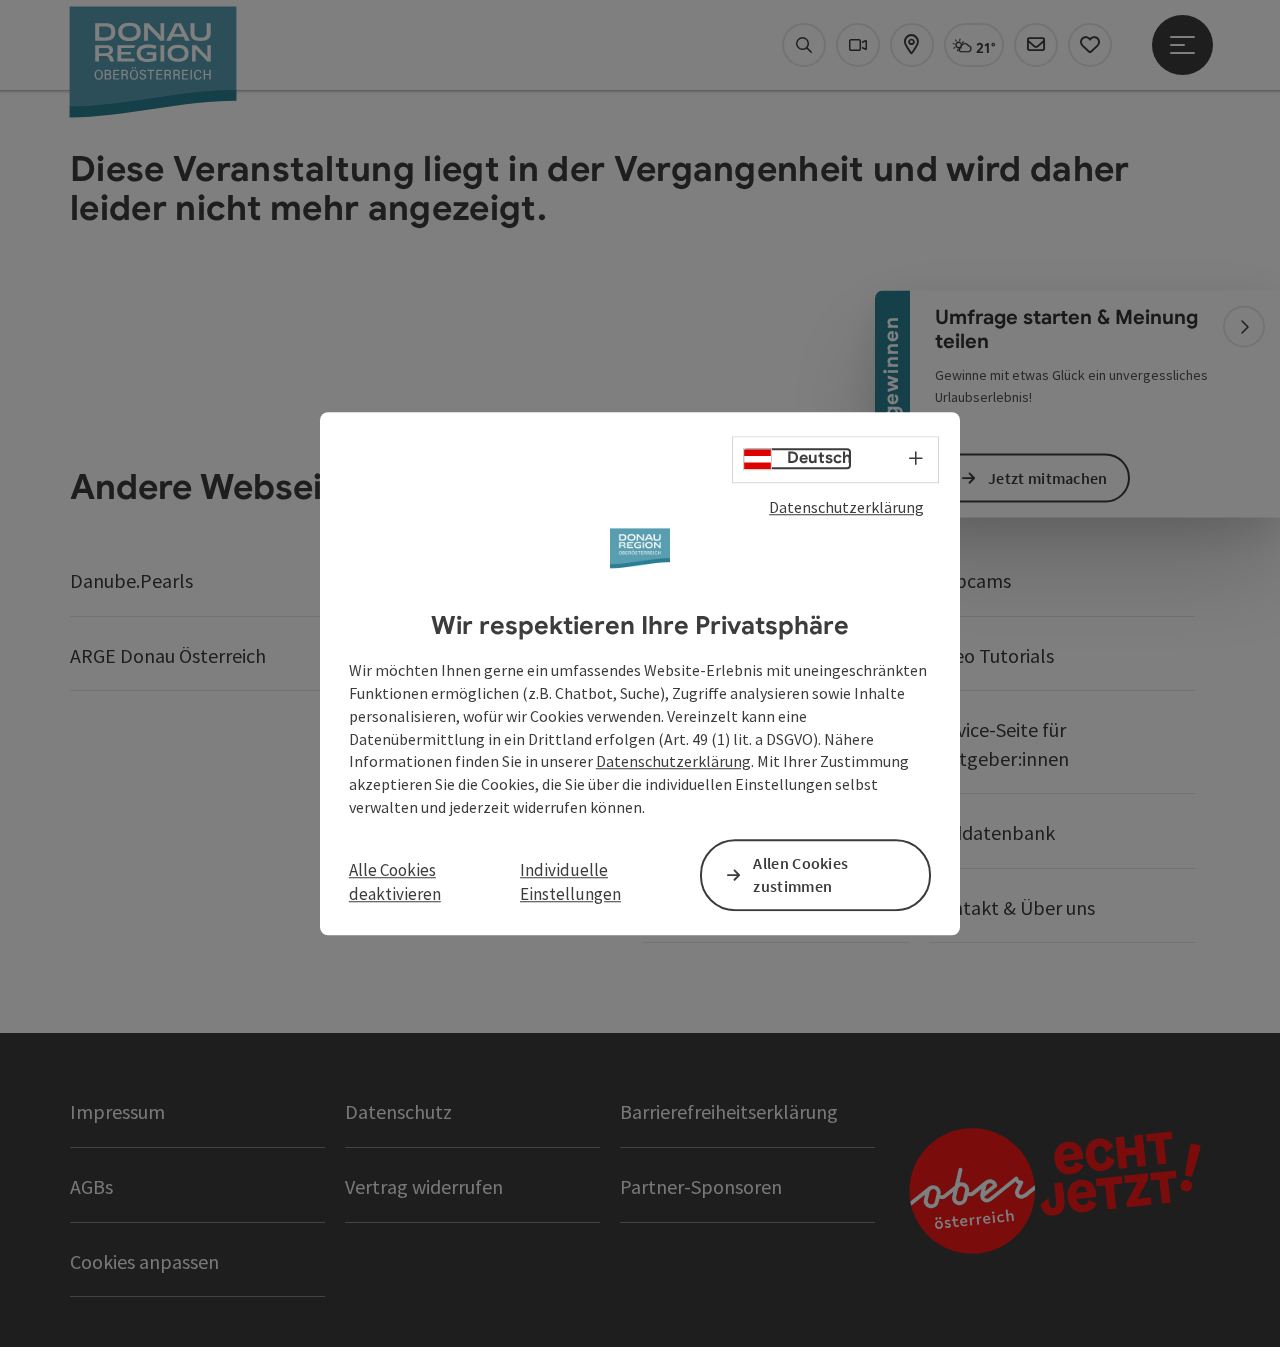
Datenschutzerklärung (846, 507)
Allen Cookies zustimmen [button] (800, 874)
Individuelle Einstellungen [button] (570, 882)
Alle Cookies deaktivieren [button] (395, 882)
